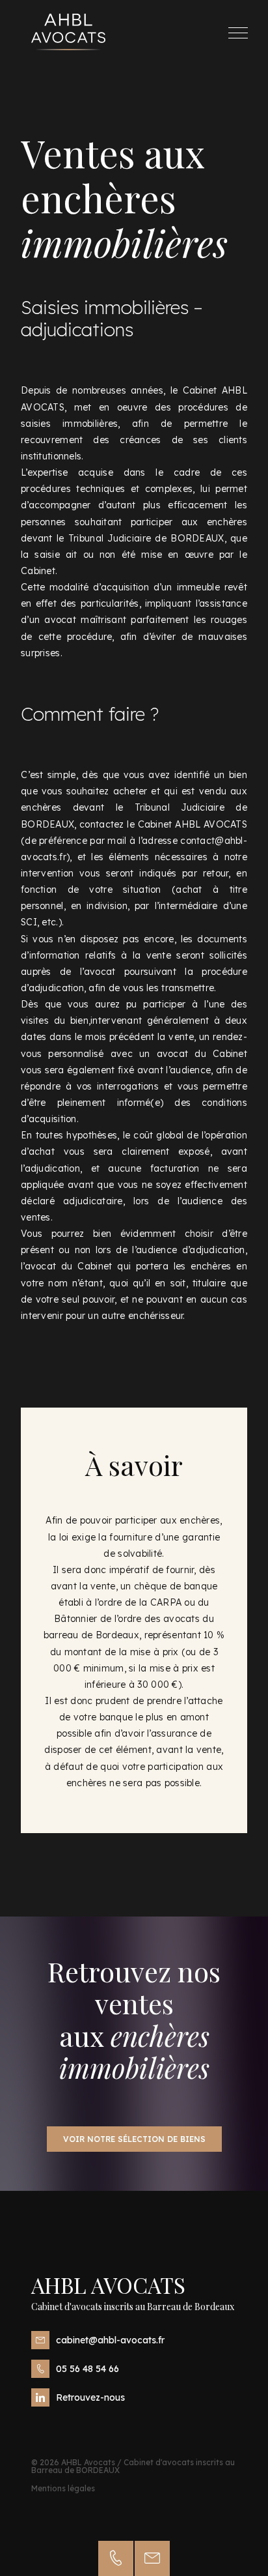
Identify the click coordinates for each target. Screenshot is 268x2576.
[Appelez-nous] (116, 2558)
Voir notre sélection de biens (134, 2139)
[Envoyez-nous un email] (152, 2558)
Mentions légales (63, 2488)
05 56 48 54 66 (87, 2369)
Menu (238, 33)
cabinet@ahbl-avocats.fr (110, 2340)
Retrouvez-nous (90, 2397)
